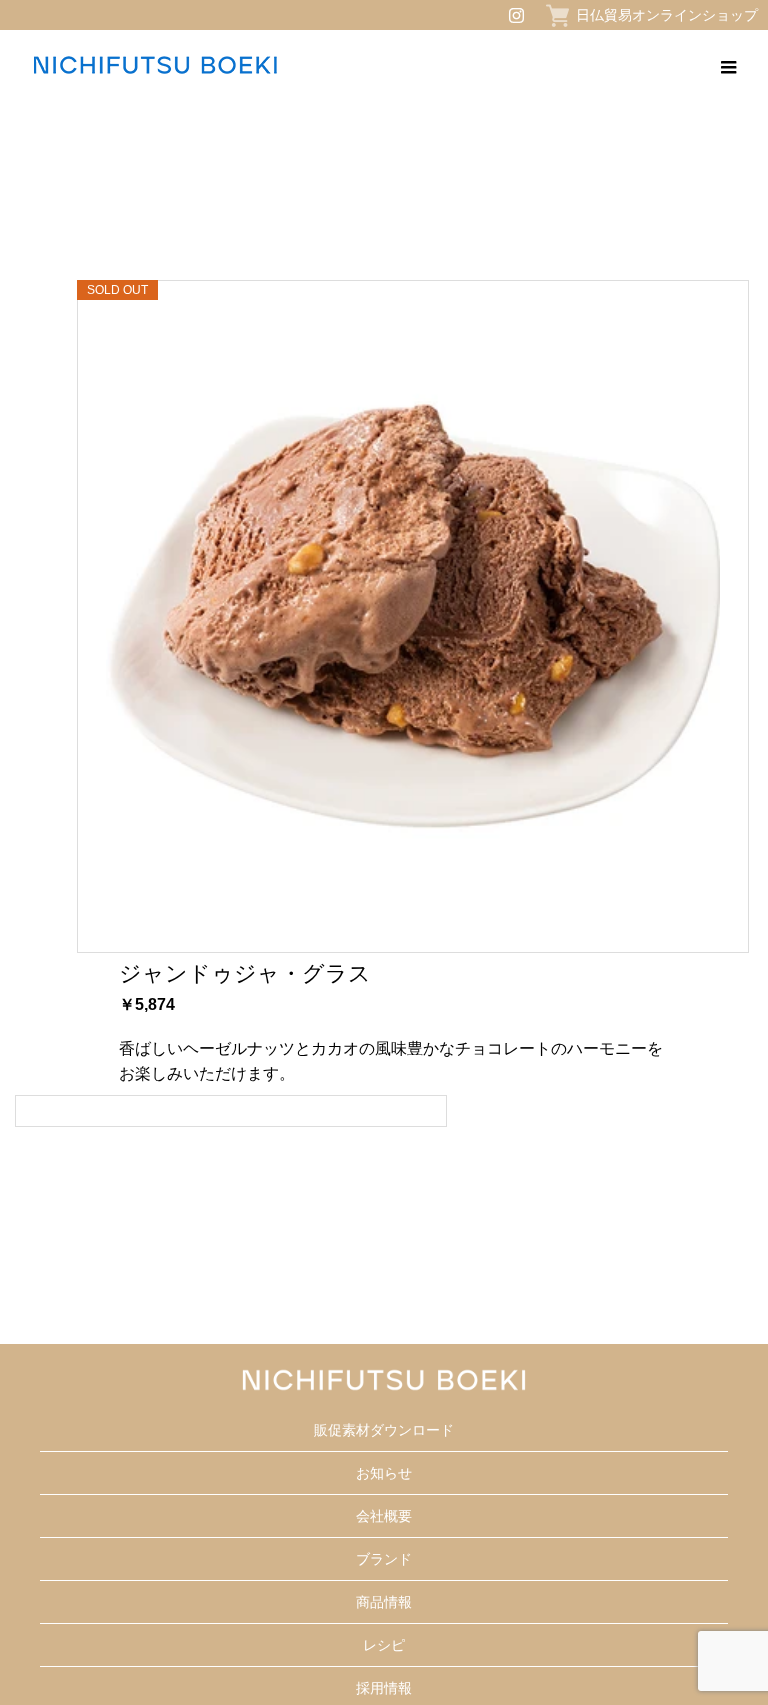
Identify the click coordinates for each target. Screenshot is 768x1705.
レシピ (384, 1645)
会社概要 (384, 1516)
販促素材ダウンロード (384, 1430)
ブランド (384, 1559)
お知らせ (384, 1473)
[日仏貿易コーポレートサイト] (155, 65)
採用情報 (384, 1688)
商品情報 (384, 1602)
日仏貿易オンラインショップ (667, 15)
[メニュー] (728, 65)
